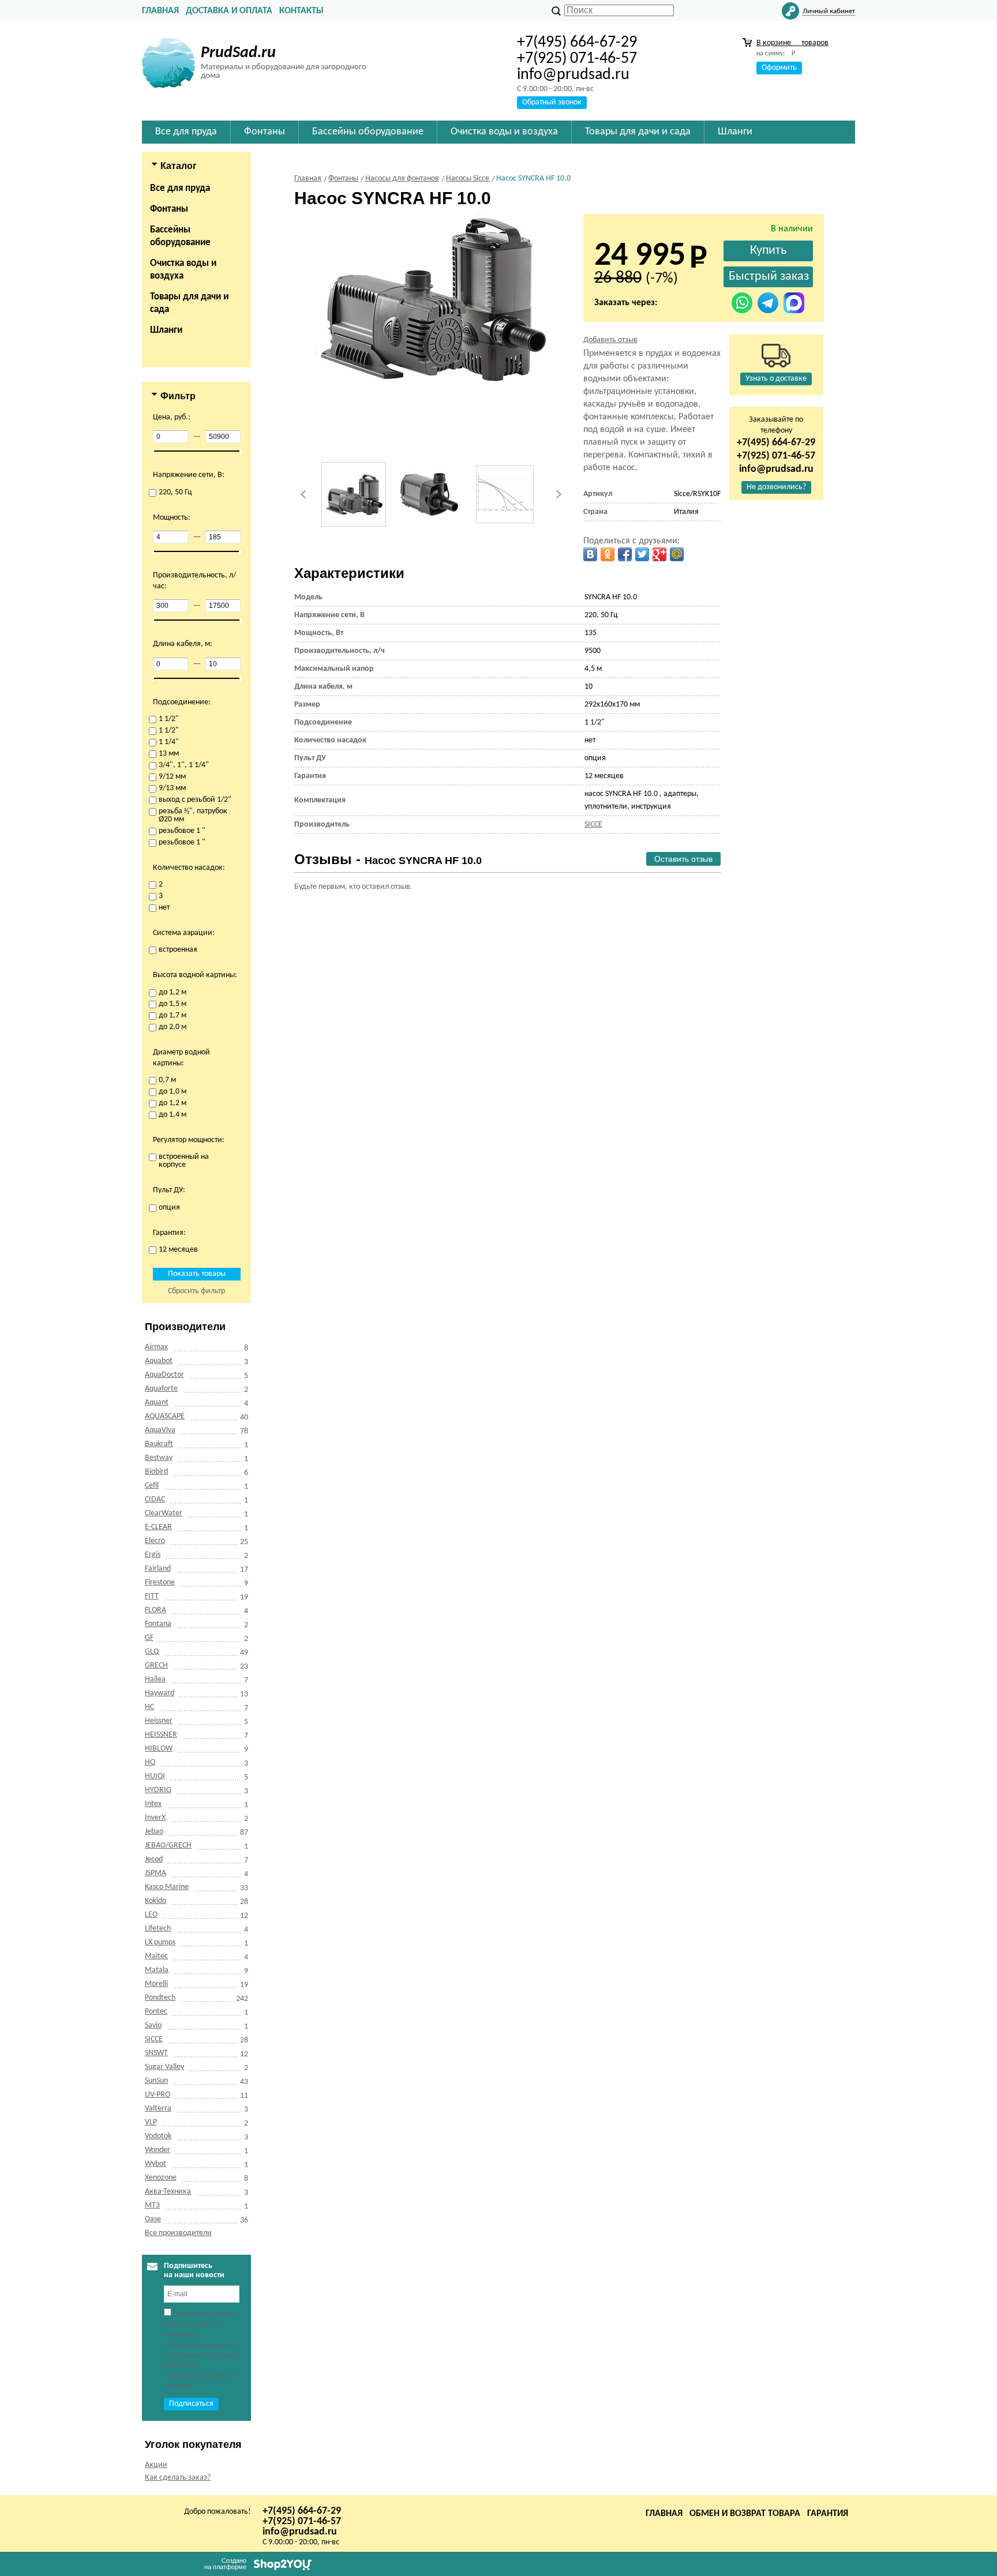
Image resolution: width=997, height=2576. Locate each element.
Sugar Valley (164, 2067)
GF (149, 1638)
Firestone (160, 1582)
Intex (153, 1804)
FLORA (155, 1610)
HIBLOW (159, 1749)
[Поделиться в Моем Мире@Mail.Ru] (677, 554)
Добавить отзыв (610, 340)
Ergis (153, 1555)
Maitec (156, 1956)
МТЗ (152, 2205)
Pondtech (160, 1998)
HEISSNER (161, 1735)
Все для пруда (180, 188)
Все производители (178, 2233)
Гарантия (828, 2514)
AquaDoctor (164, 1375)
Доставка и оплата (229, 11)
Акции (156, 2465)
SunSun (156, 2081)
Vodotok (158, 2136)
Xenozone (161, 2178)
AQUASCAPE (165, 1416)
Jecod (154, 1859)
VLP (151, 2122)
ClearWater (164, 1513)
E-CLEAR (158, 1527)
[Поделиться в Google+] (659, 554)
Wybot (155, 2164)
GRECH (156, 1666)
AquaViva (160, 1430)
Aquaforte (161, 1389)
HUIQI (155, 1776)
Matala (157, 1970)
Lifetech (158, 1929)
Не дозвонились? (776, 487)
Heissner (159, 1721)
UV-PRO (158, 2095)
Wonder (158, 2150)
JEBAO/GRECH (168, 1845)
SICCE (154, 2039)
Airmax (156, 1347)
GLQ (152, 1652)
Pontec (156, 2012)
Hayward (160, 1693)
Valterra (158, 2109)
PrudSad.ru (238, 53)
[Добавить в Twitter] (642, 554)
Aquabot (159, 1361)
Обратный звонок (552, 102)
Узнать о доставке (776, 379)
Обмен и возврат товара (745, 2514)
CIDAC (155, 1499)
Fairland (158, 1569)
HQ (150, 1762)
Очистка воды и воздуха (183, 270)
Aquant (157, 1402)
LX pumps (160, 1942)
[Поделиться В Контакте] (590, 554)
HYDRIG (158, 1790)
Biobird (156, 1472)
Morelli (156, 1984)
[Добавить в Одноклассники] (608, 554)
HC (149, 1707)
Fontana (158, 1624)
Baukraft (159, 1444)
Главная (160, 11)
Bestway (159, 1458)
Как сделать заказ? (178, 2478)
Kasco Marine (167, 1887)
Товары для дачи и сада (189, 303)
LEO (151, 1915)
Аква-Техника (168, 2192)
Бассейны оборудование (180, 236)
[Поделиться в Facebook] (625, 554)
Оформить (779, 68)
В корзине (792, 43)
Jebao (154, 1832)
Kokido (155, 1901)
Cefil (152, 1486)
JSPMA (155, 1873)
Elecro (155, 1541)
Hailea (155, 1679)
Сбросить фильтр (196, 1291)
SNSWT (156, 2053)
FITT (152, 1596)
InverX (155, 1818)
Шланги (166, 330)
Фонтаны (169, 209)
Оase (153, 2219)
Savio (153, 2025)
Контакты (301, 11)
